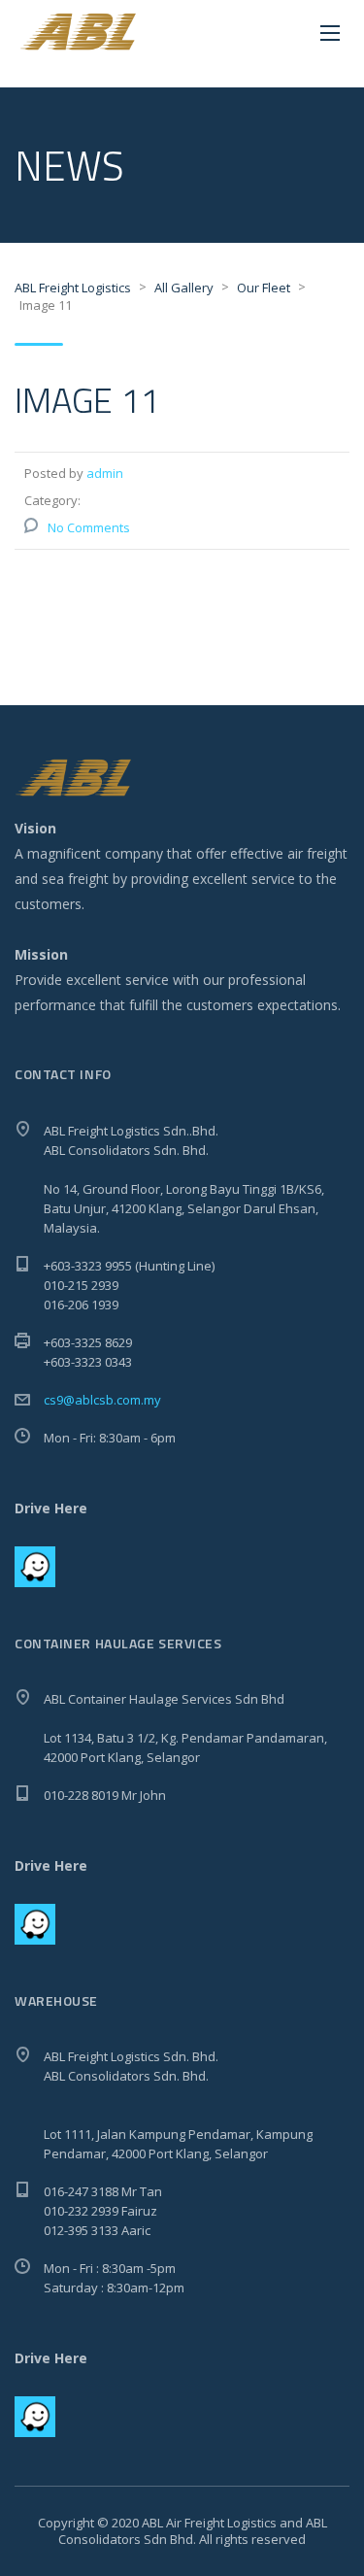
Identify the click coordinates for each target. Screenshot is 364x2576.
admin (105, 473)
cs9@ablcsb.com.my (102, 1400)
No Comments (89, 527)
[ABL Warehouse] (35, 1923)
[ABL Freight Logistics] (35, 1564)
